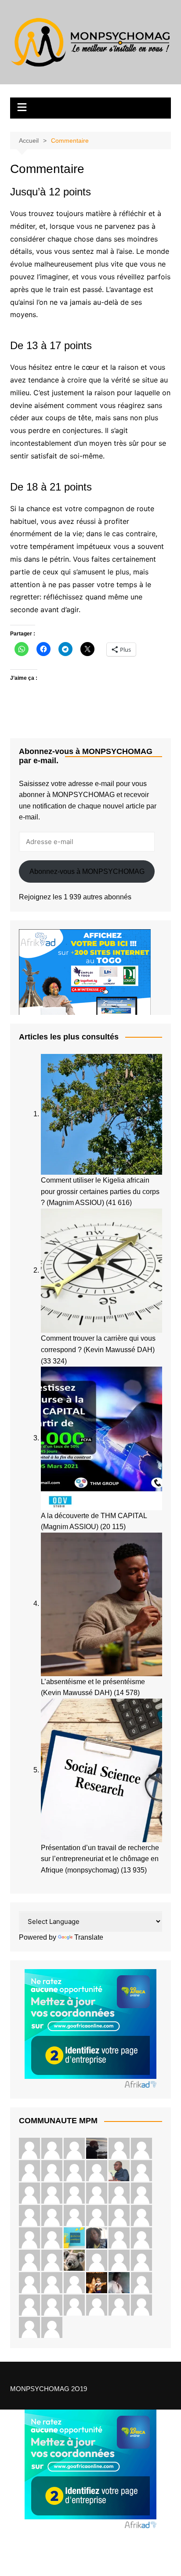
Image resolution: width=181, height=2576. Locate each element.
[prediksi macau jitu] (52, 2282)
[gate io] (74, 2170)
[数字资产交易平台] (141, 2148)
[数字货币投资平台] (29, 2282)
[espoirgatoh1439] (141, 2170)
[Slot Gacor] (52, 2148)
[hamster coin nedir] (74, 2305)
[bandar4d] (29, 2238)
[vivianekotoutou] (29, 2327)
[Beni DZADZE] (119, 2282)
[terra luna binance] (141, 2260)
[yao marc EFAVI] (97, 2282)
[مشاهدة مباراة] (52, 2193)
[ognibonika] (97, 2238)
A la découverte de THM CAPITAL (94, 1516)
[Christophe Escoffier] (97, 2148)
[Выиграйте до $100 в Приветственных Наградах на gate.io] (119, 2305)
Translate (89, 1937)
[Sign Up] (141, 2215)
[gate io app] (141, 2193)
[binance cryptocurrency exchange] (52, 2238)
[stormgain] (74, 2148)
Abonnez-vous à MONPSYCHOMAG (87, 871)
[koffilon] (141, 2305)
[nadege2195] (29, 2148)
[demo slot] (97, 2215)
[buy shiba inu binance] (52, 2305)
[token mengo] (52, 2215)
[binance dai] (29, 2215)
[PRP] (29, 2170)
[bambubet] (52, 2260)
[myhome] (29, 2260)
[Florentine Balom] (119, 2238)
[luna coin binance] (141, 2238)
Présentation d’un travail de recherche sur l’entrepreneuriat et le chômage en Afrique (100, 1859)
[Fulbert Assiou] (74, 2193)
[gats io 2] (119, 2148)
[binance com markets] (52, 2327)
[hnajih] (74, 2260)
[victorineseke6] (97, 2305)
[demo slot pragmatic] (74, 2215)
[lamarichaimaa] (74, 2238)
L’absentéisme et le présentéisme (93, 1682)
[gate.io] (52, 2170)
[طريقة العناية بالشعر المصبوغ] (97, 2170)
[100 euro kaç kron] (29, 2193)
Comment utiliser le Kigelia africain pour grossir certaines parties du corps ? (100, 1191)
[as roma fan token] (97, 2260)
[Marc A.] (119, 2170)
